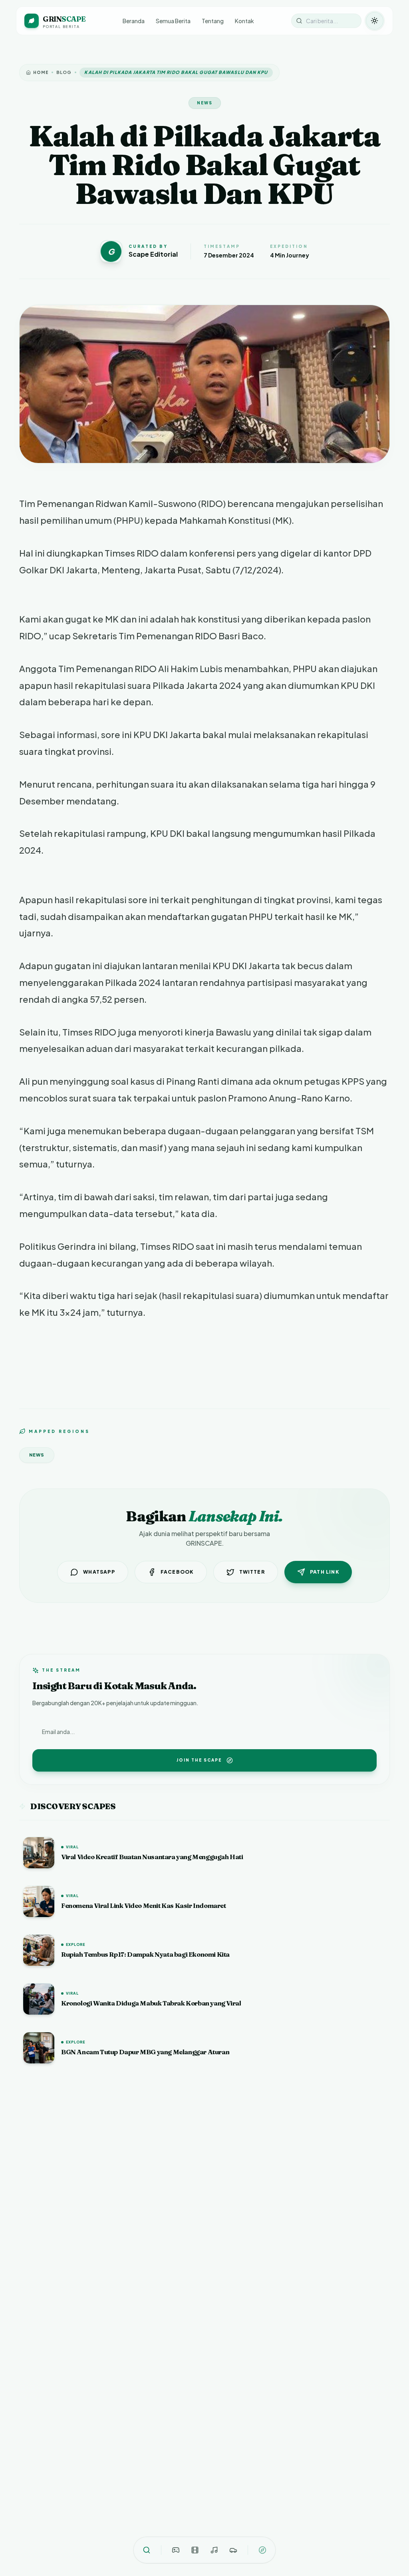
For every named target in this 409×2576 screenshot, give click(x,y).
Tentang (213, 21)
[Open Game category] (176, 2550)
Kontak (244, 21)
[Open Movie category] (195, 2550)
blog (64, 72)
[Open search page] (147, 2550)
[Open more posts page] (262, 2550)
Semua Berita (173, 21)
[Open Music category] (214, 2550)
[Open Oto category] (233, 2550)
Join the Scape (199, 1760)
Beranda (134, 21)
